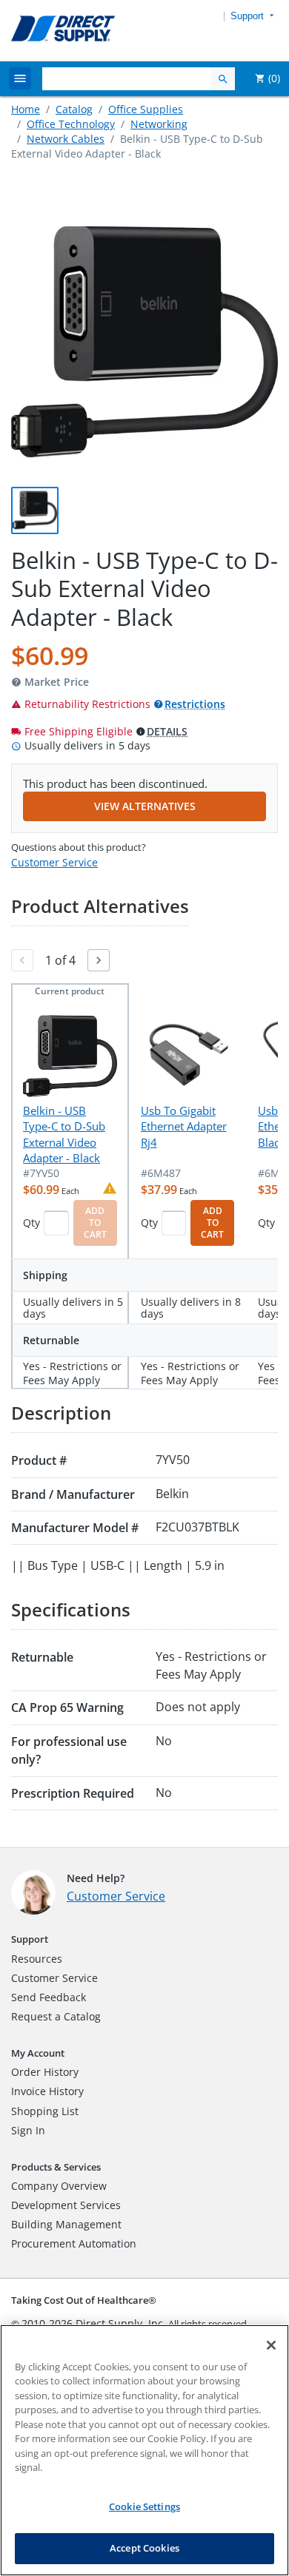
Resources (37, 1959)
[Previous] (22, 960)
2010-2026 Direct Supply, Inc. (94, 2323)
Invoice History (47, 2091)
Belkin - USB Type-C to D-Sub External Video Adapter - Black (64, 1134)
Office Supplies (146, 109)
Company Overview (59, 2186)
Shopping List (45, 2111)
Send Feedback (49, 1997)
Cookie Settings (144, 2506)
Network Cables (66, 139)
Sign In (28, 2130)
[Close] (271, 2345)
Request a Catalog (56, 2016)
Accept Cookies (144, 2548)
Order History (45, 2072)
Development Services (66, 2205)
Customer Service (54, 862)
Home (26, 109)
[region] (144, 2450)
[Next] (99, 960)
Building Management (66, 2224)
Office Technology (71, 124)
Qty (31, 1223)
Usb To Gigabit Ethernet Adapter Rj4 (184, 1126)
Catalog (74, 109)
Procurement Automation (74, 2243)
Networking (159, 124)
